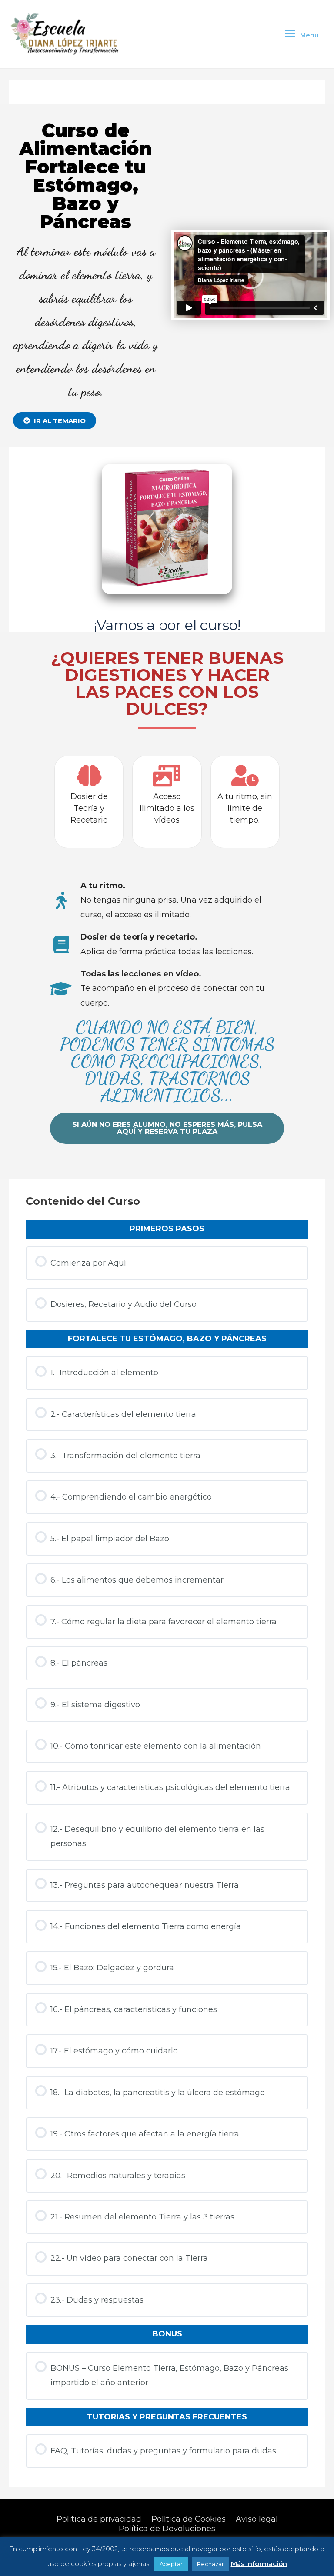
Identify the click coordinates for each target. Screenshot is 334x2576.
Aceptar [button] (171, 2564)
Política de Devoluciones (167, 2529)
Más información (259, 2564)
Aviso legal (257, 2519)
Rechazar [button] (210, 2564)
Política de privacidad (99, 2519)
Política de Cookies (189, 2519)
